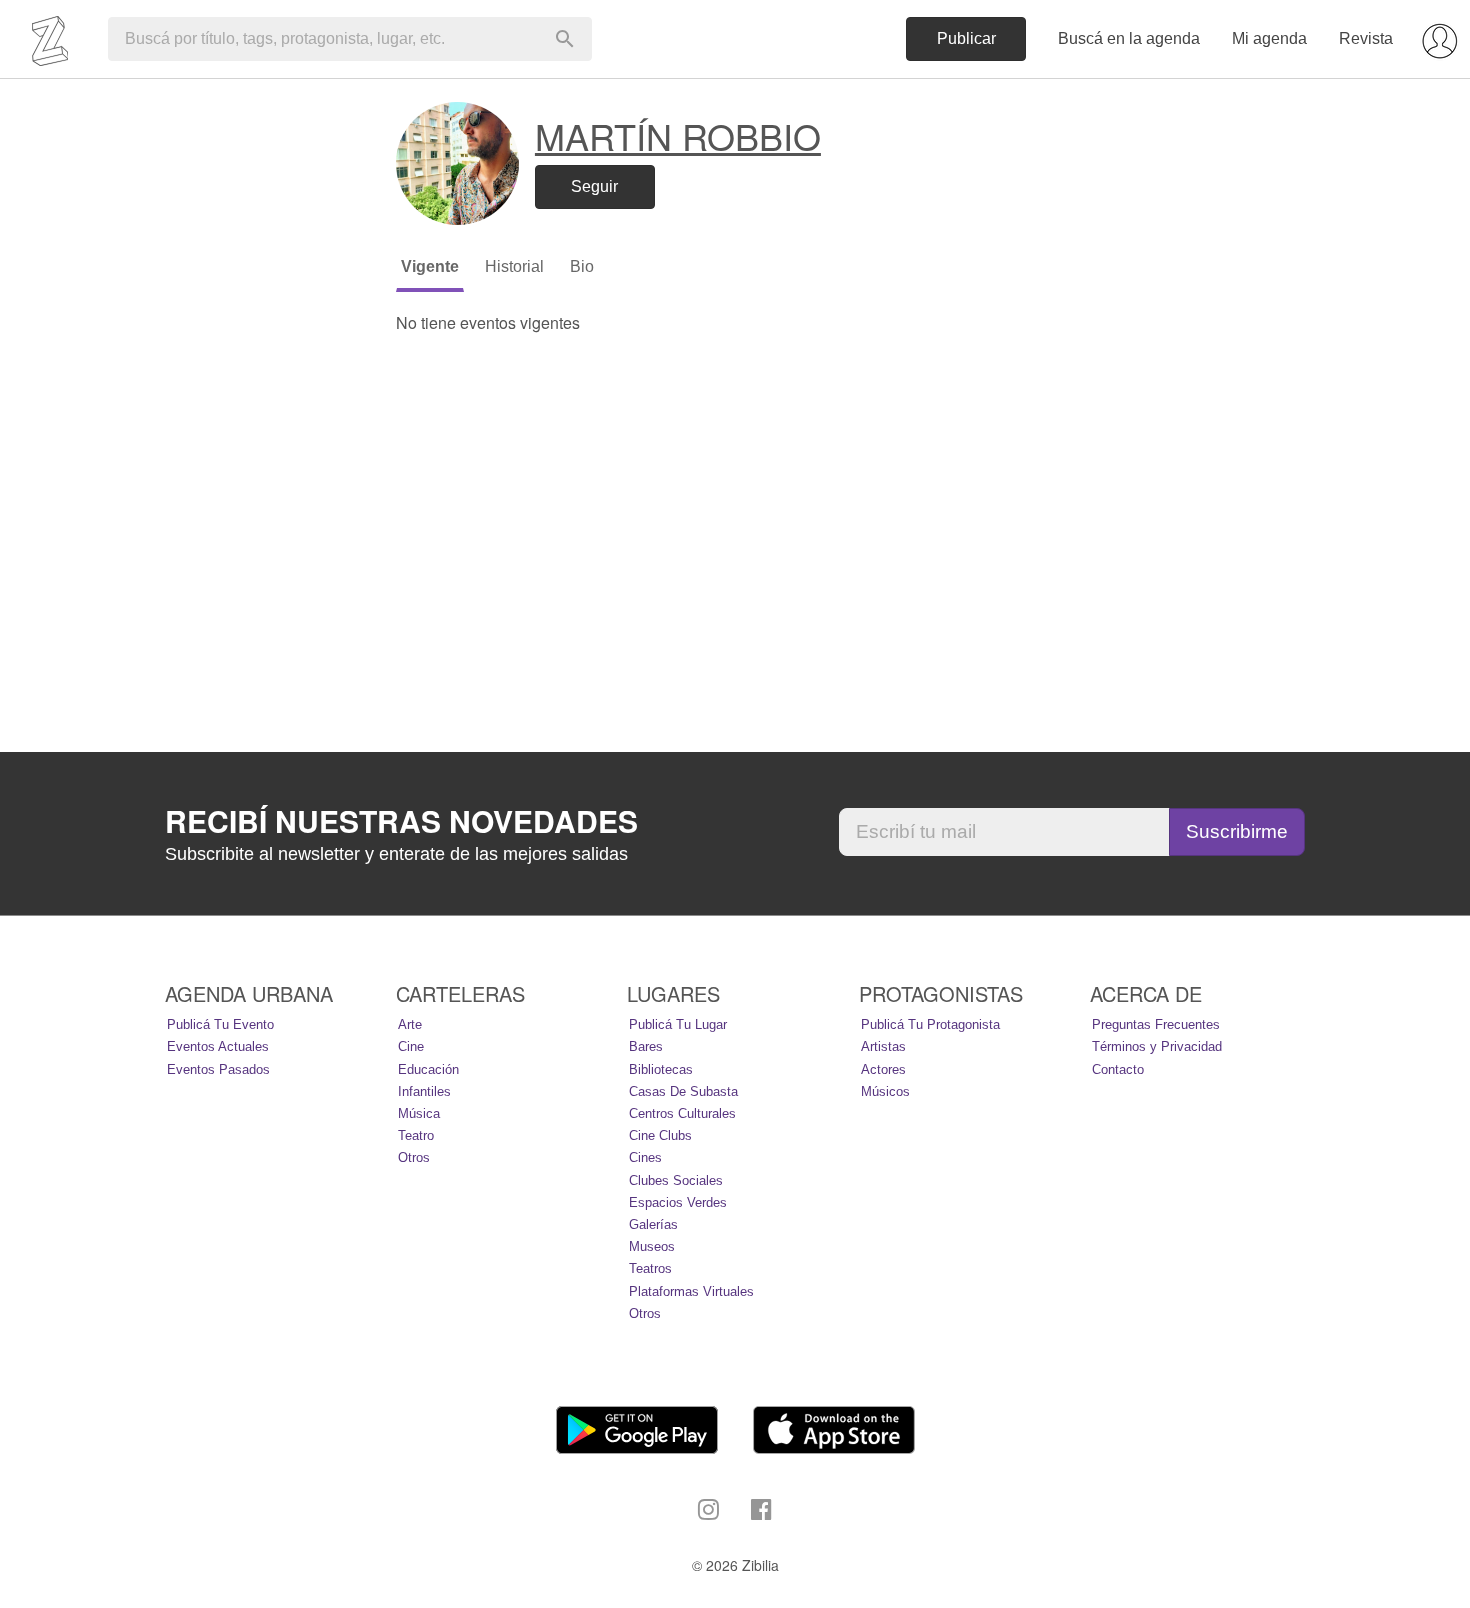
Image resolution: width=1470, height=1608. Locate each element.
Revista (1366, 38)
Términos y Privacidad (1157, 1046)
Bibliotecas (661, 1069)
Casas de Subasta (683, 1091)
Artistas (883, 1046)
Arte (410, 1024)
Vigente (430, 266)
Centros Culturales (682, 1113)
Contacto (1118, 1069)
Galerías (653, 1224)
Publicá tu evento (220, 1024)
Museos (652, 1246)
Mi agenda (1269, 38)
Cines (645, 1157)
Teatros (650, 1268)
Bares (646, 1046)
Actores (883, 1069)
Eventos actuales (218, 1046)
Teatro (416, 1135)
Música (419, 1113)
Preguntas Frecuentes (1156, 1024)
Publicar (966, 38)
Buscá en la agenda (1129, 38)
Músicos (885, 1091)
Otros (414, 1157)
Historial (514, 266)
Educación (428, 1069)
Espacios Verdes (678, 1202)
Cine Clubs (660, 1135)
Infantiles (424, 1091)
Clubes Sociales (676, 1180)
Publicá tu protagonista (930, 1024)
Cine (411, 1046)
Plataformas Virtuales (691, 1291)
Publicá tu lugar (678, 1024)
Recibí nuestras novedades (401, 821)
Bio (582, 266)
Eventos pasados (218, 1069)
